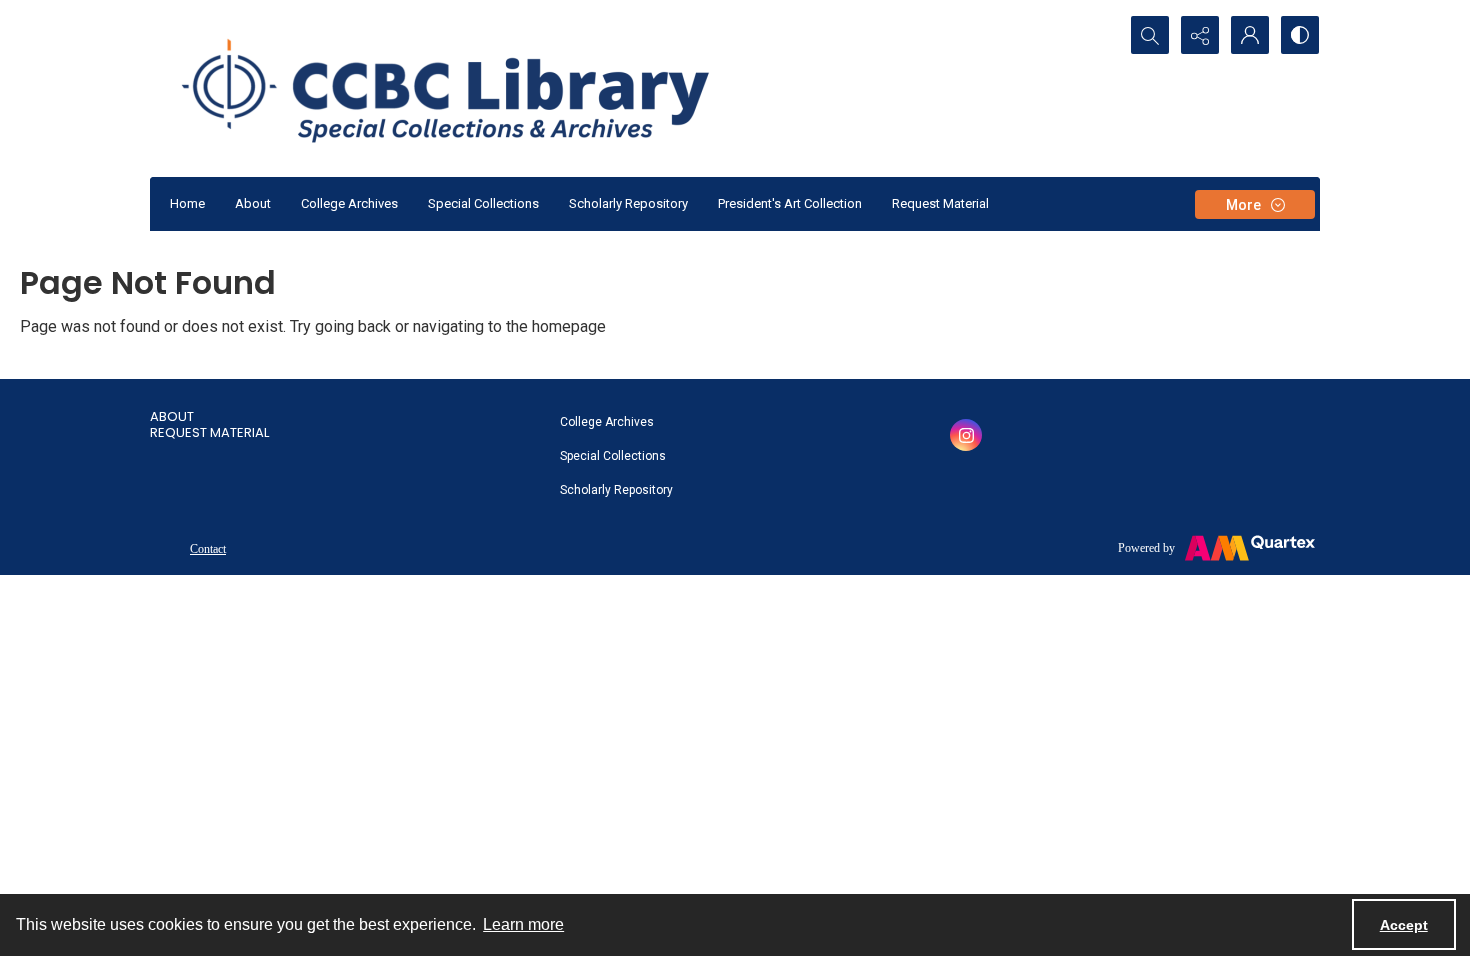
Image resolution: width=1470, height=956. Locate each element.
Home (187, 203)
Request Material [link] (209, 432)
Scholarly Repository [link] (616, 490)
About (253, 203)
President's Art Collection (790, 203)
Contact (208, 549)
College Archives (349, 203)
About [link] (172, 416)
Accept (1404, 925)
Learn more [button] (523, 924)
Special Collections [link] (613, 456)
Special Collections (483, 203)
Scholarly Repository (628, 203)
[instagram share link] (966, 435)
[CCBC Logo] (469, 88)
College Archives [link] (607, 422)
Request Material (940, 203)
